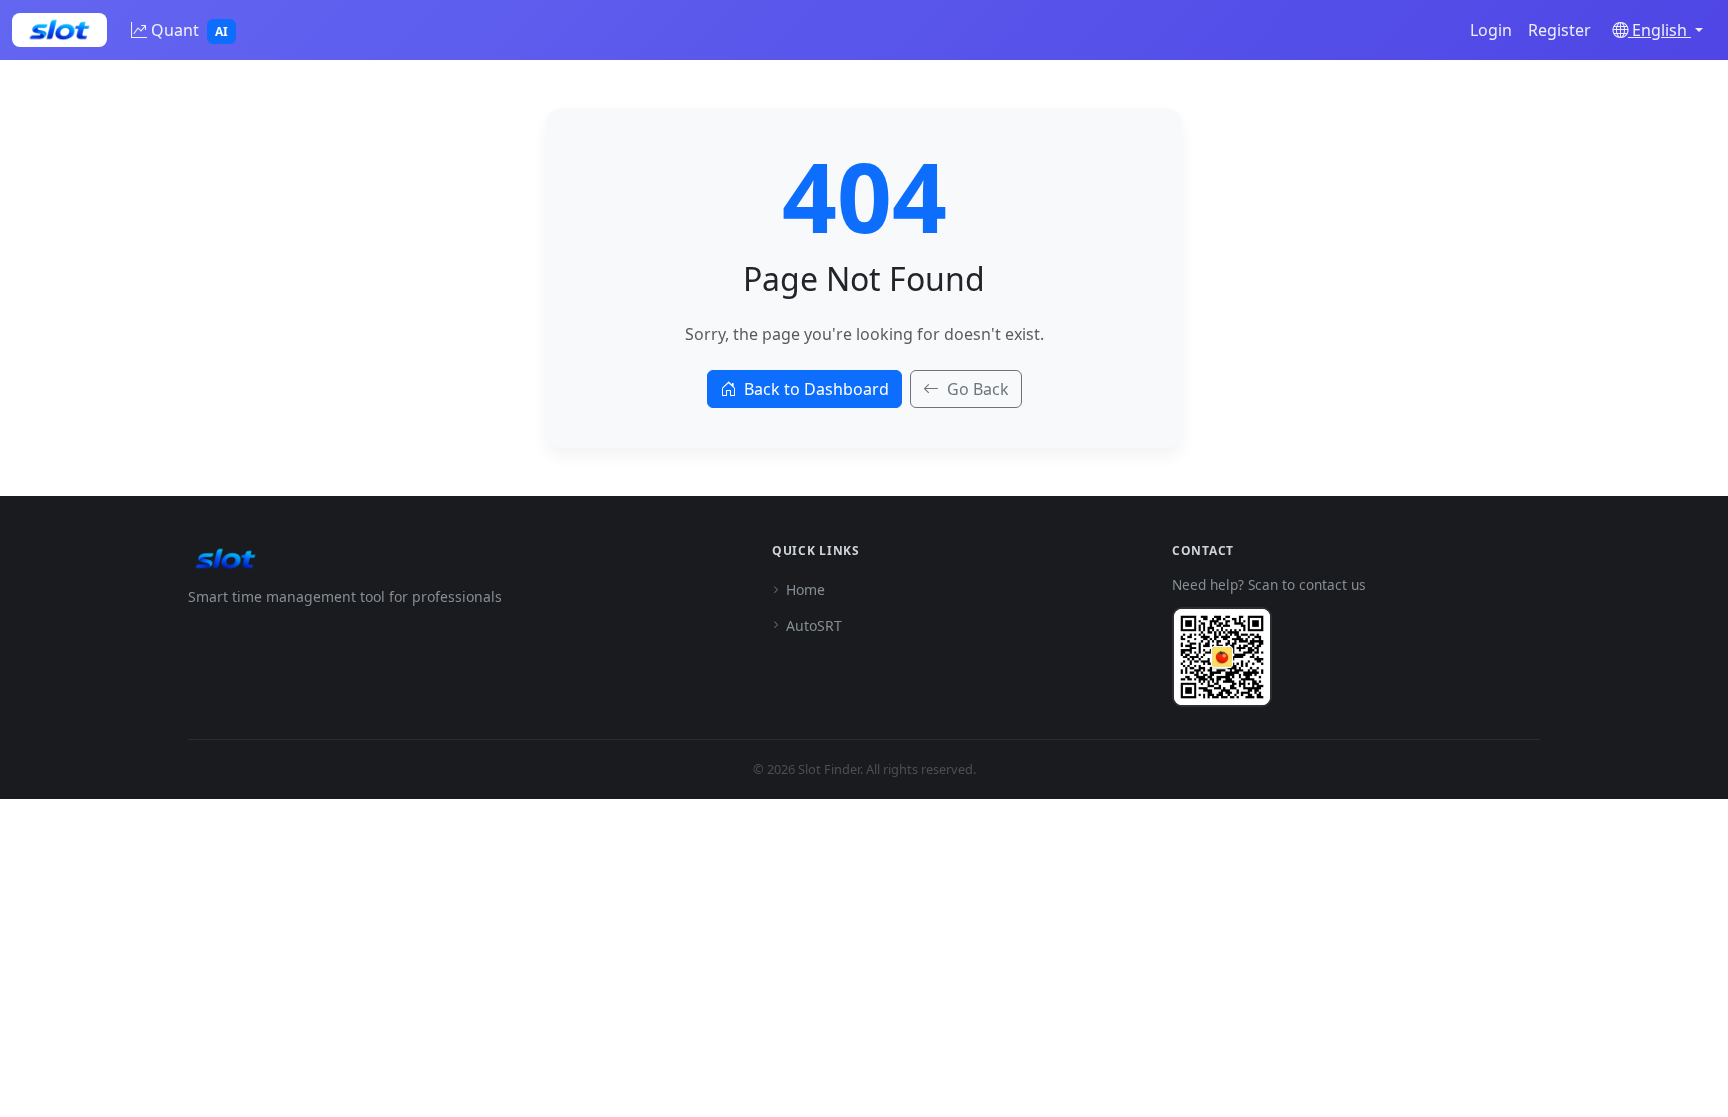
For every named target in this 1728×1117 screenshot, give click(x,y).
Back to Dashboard (816, 389)
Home (805, 589)
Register (1559, 30)
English (1659, 30)
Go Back (978, 389)
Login (1491, 30)
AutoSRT (814, 625)
